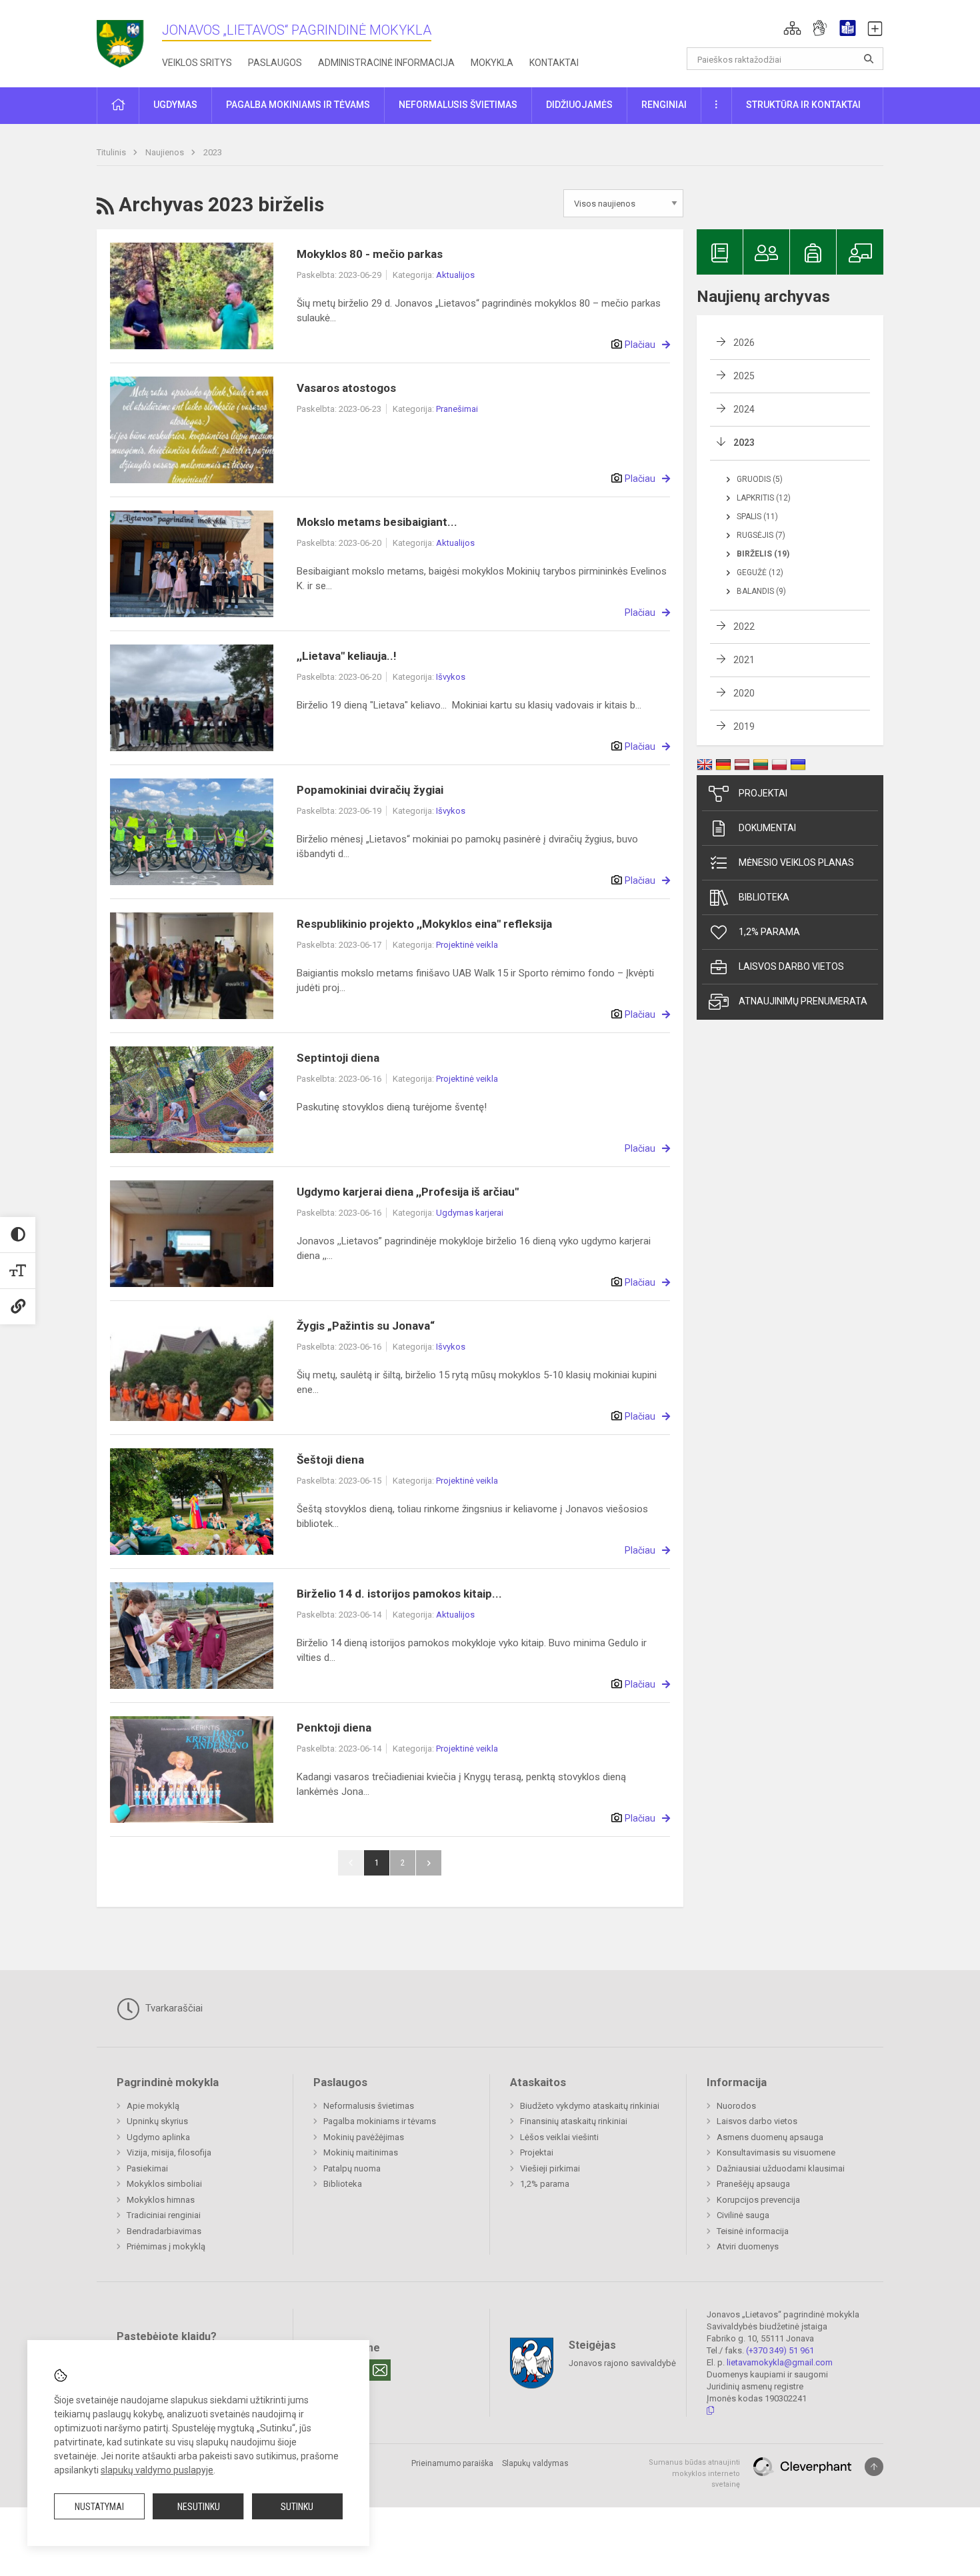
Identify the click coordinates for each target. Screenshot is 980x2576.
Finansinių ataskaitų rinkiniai (574, 2121)
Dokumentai (767, 828)
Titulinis (112, 152)
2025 (744, 376)
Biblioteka (764, 897)
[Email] (380, 2370)
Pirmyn (429, 1863)
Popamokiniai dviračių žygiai (370, 790)
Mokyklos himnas (161, 2200)
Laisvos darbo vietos (791, 966)
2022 (744, 627)
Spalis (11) (757, 517)
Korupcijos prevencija (758, 2200)
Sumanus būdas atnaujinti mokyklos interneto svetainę (694, 2473)
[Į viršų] (874, 2467)
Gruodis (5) (760, 479)
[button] (792, 28)
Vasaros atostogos (346, 388)
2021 (744, 660)
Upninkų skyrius (157, 2121)
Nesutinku (199, 2507)
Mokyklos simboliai (164, 2184)
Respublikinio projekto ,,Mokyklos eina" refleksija (424, 924)
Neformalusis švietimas (369, 2106)
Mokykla (492, 63)
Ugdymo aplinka (158, 2137)
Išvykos (451, 677)
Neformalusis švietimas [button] (458, 105)
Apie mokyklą (153, 2106)
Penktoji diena (334, 1728)
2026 (744, 343)
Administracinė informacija (386, 63)
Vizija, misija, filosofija (169, 2152)
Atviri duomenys (748, 2246)
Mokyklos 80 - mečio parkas (370, 254)
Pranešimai (457, 409)
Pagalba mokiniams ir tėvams (380, 2121)
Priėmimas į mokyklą (166, 2246)
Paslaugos (275, 63)
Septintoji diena (338, 1058)
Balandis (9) (761, 591)
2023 (213, 152)
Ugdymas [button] (175, 105)
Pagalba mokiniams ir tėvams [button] (298, 105)
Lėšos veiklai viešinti (559, 2137)
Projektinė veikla (467, 945)
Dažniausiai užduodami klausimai (781, 2168)
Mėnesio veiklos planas (796, 862)
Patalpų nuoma (352, 2168)
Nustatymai (99, 2507)
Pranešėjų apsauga (753, 2184)
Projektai (763, 793)
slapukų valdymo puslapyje (157, 2470)
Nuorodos (736, 2106)
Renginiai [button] (664, 105)
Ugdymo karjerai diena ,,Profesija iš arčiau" (408, 1192)
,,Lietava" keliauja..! (347, 656)
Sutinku (297, 2507)
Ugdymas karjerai (470, 1213)
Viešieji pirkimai (550, 2168)
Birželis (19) (763, 554)
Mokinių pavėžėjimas (364, 2137)
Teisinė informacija (753, 2231)
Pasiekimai (147, 2168)
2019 (744, 726)
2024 (744, 409)
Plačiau (640, 345)
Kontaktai (554, 63)
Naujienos (166, 152)
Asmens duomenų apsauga (770, 2137)
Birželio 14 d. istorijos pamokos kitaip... (399, 1594)
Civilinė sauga (743, 2215)
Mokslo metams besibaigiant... (377, 522)
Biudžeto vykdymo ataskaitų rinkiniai (590, 2106)
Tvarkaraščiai (173, 2008)
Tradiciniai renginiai (164, 2215)
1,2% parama (769, 932)
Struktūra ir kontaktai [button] (803, 105)
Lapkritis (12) (764, 498)
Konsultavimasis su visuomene (776, 2152)
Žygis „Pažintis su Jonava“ (366, 1326)
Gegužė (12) (760, 573)
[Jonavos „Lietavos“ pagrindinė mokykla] (129, 40)
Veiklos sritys (197, 63)
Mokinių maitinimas (361, 2152)
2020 (744, 693)
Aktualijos (455, 275)
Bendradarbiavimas (164, 2231)
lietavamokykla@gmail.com (780, 2362)
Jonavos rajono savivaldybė (622, 2363)
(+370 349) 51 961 (780, 2350)
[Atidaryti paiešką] (869, 59)
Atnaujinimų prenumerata (803, 1001)
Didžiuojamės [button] (579, 105)
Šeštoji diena (330, 1460)
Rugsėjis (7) (761, 535)
